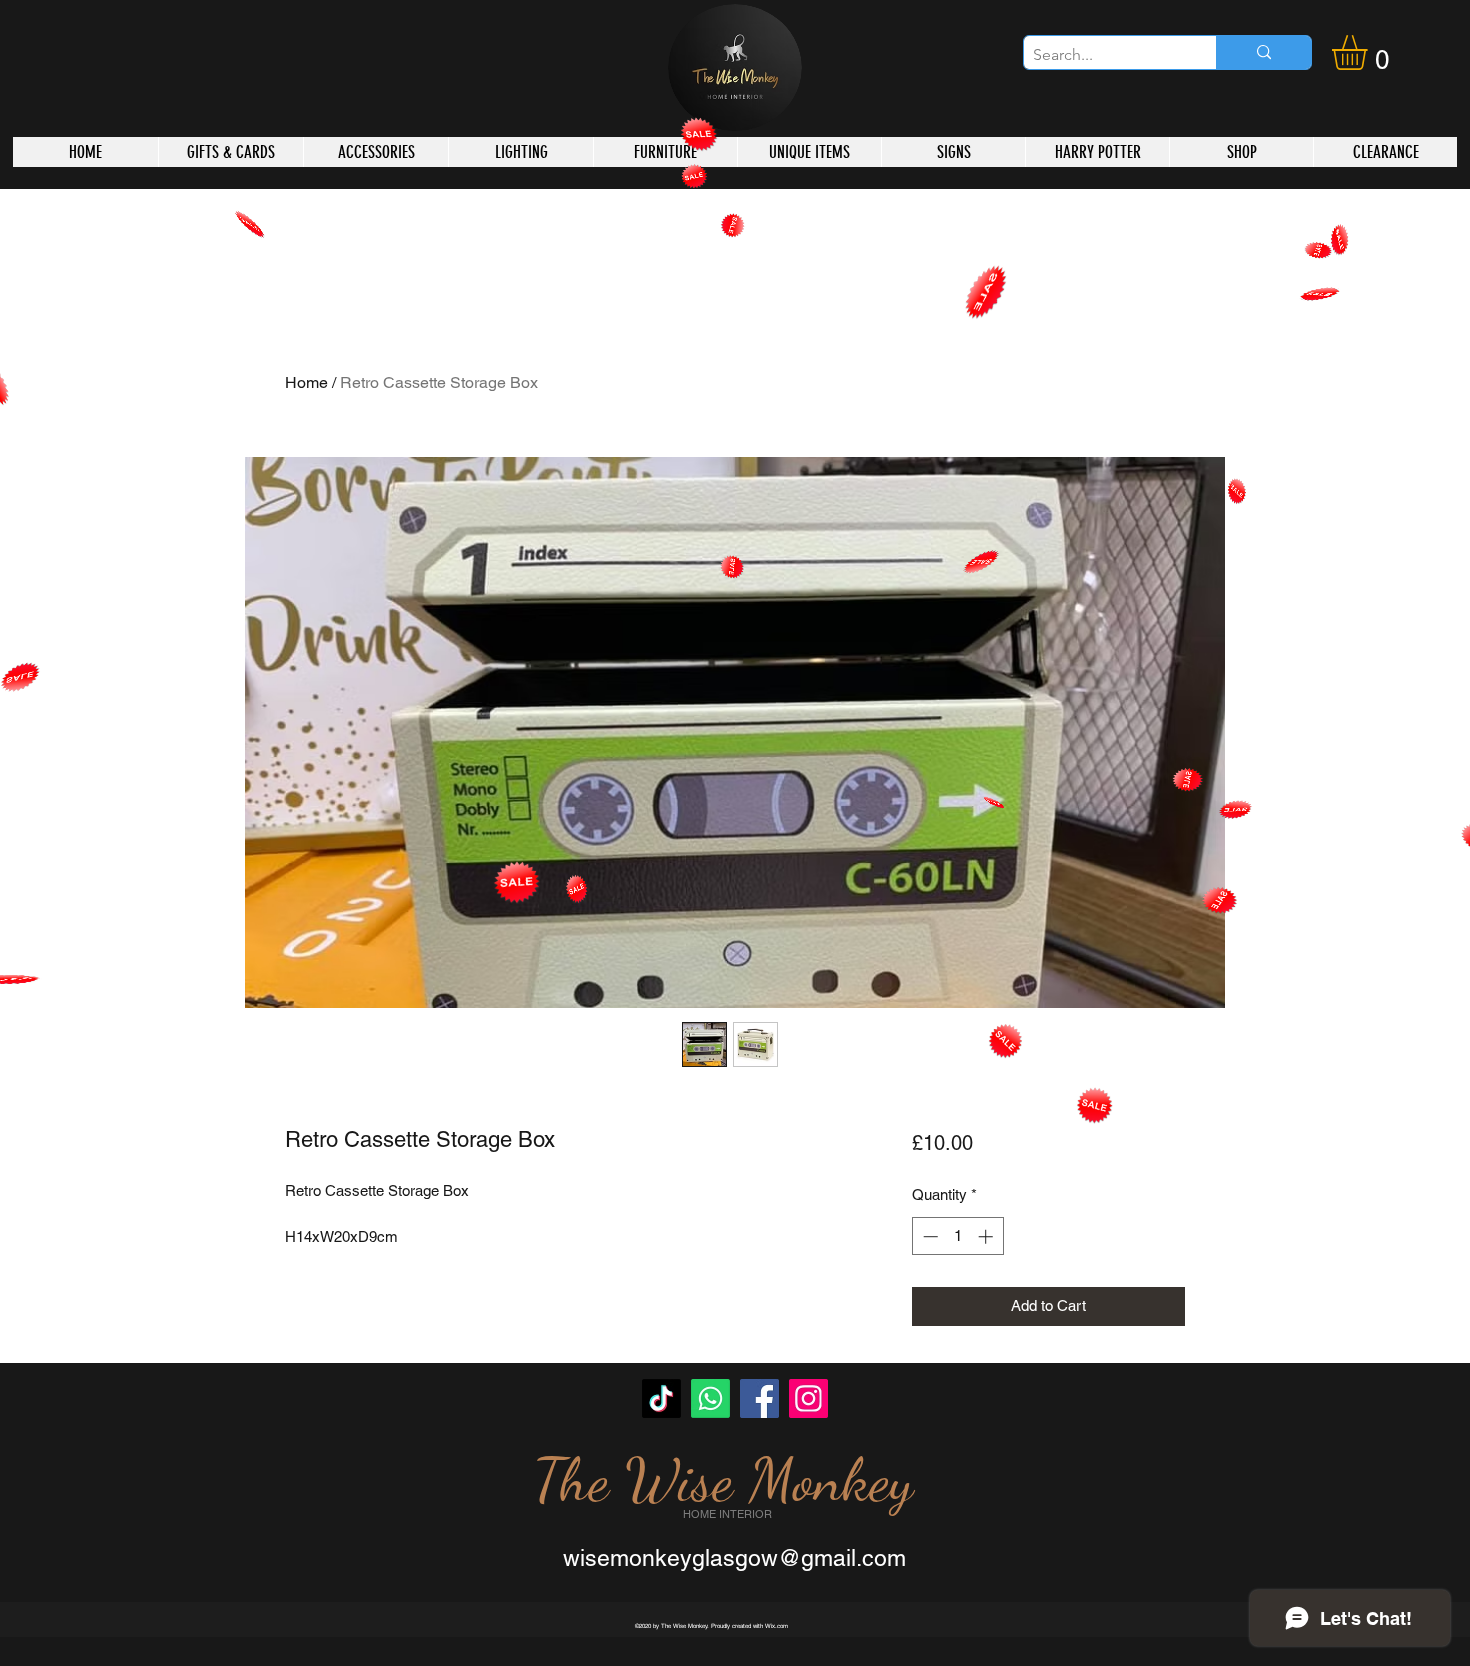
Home (306, 382)
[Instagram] (808, 1398)
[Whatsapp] (710, 1398)
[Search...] (1263, 52)
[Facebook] (759, 1398)
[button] (1370, 52)
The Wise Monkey (723, 1480)
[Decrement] (928, 1236)
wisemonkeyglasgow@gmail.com (734, 1558)
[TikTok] (661, 1398)
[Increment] (987, 1236)
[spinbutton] (957, 1236)
